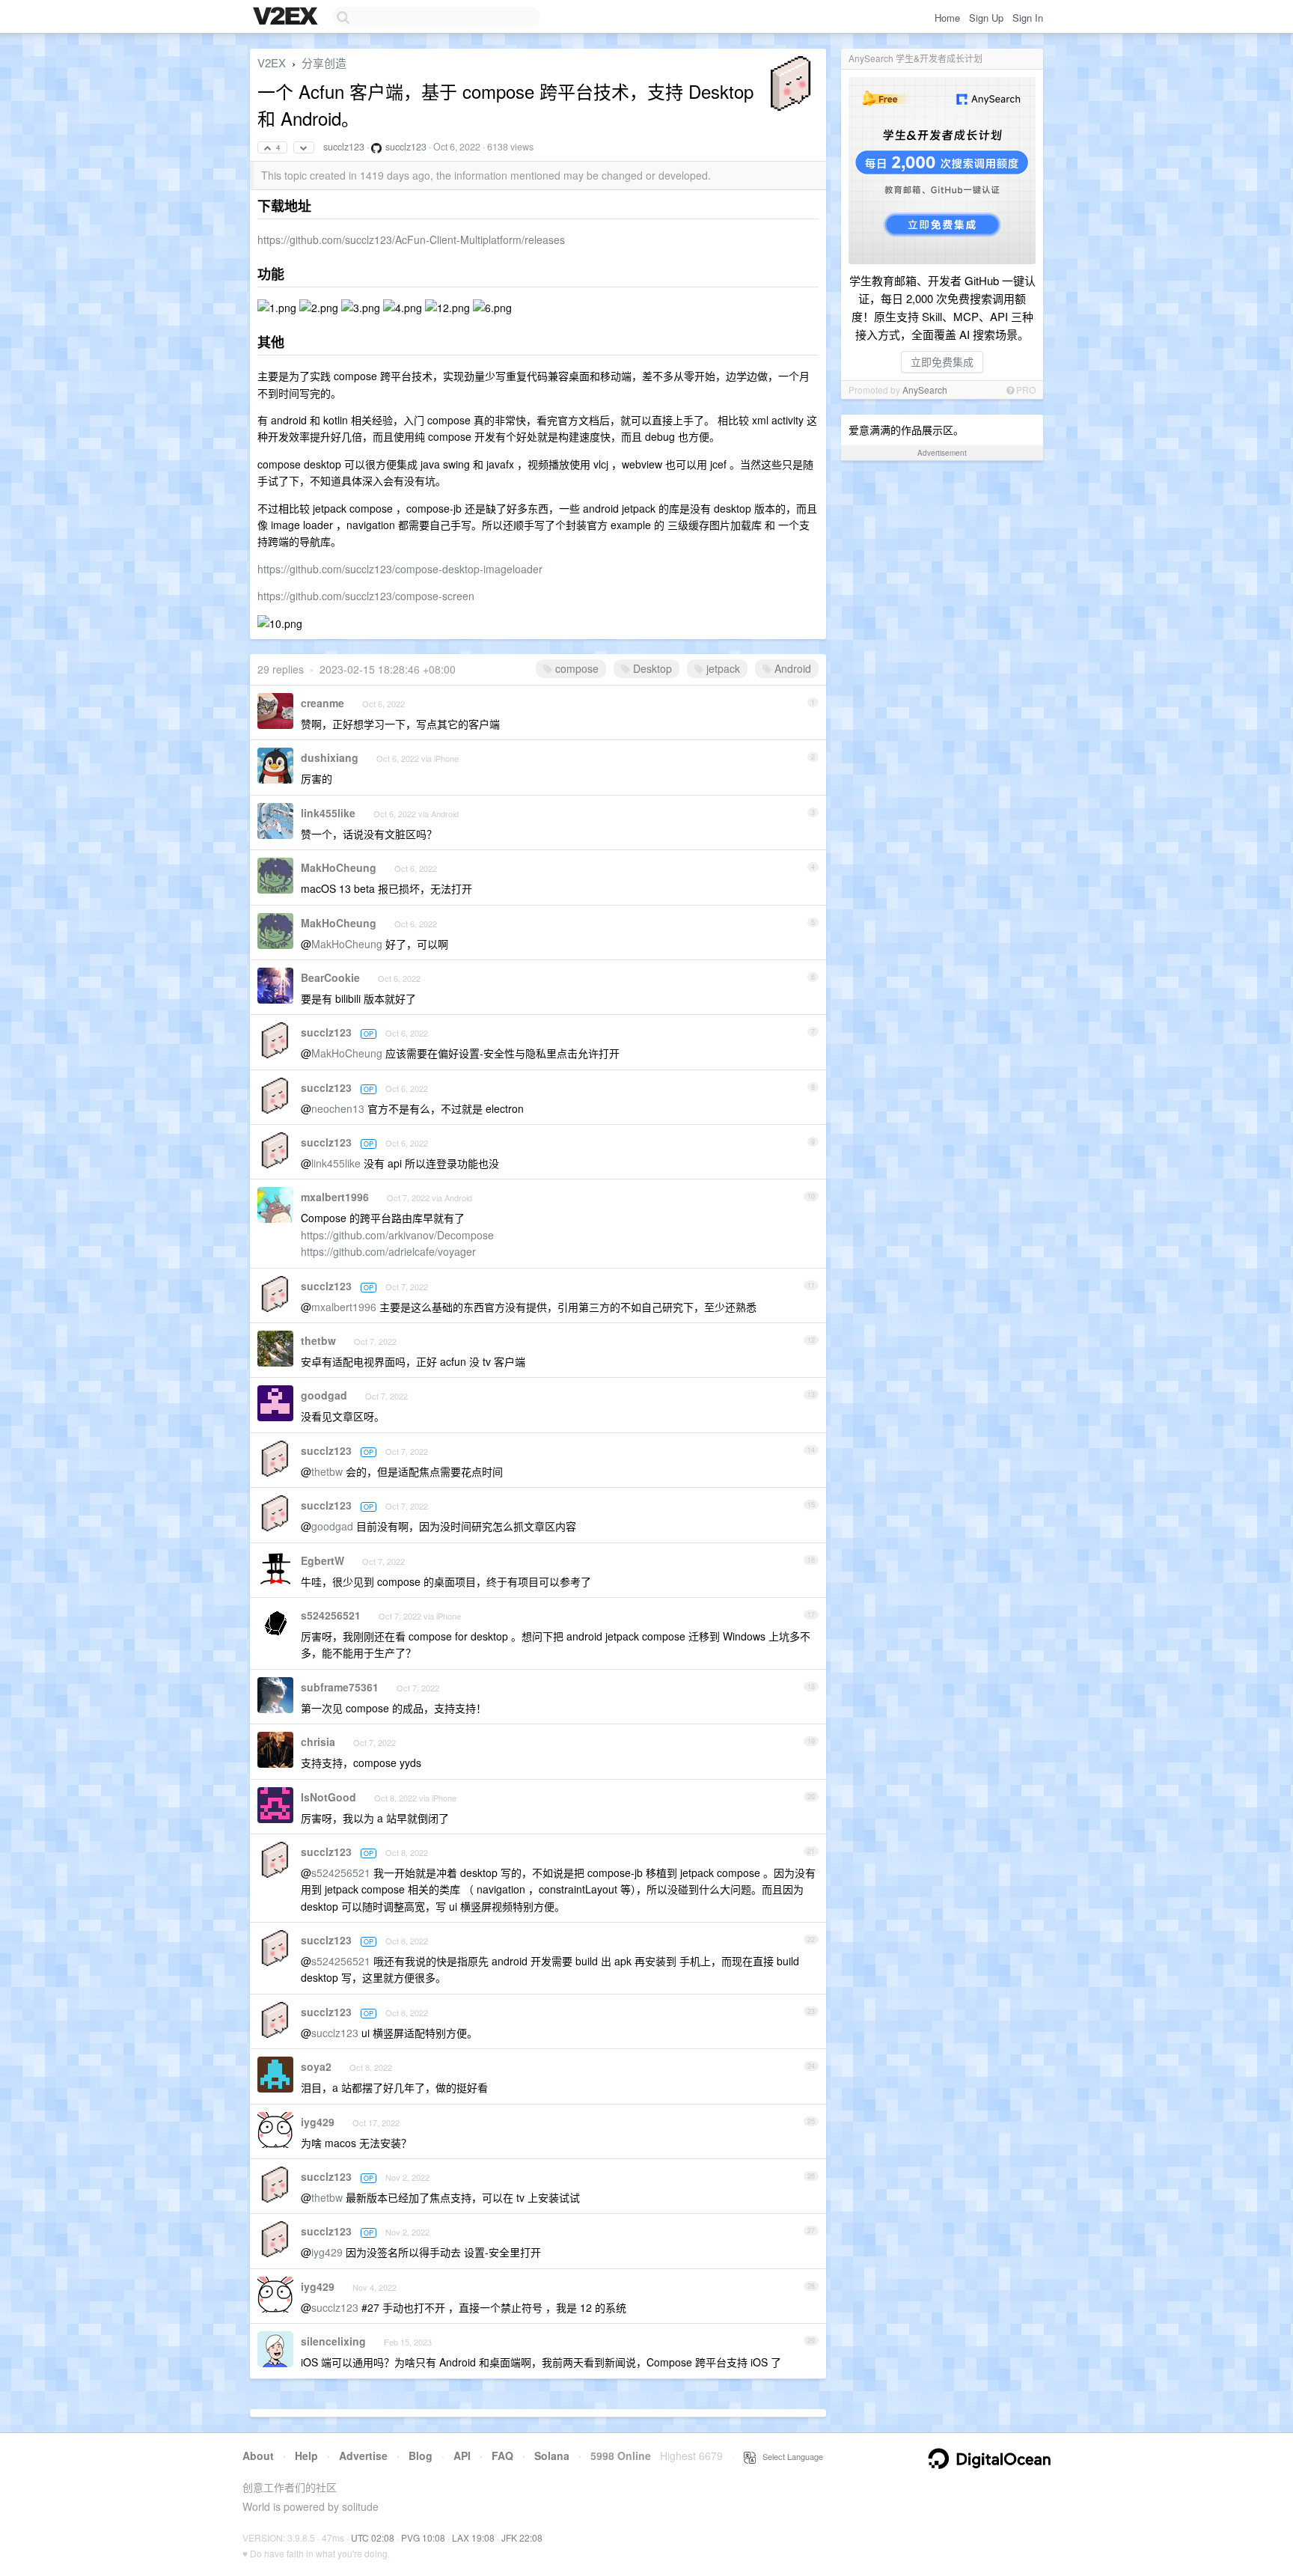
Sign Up (986, 18)
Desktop (651, 668)
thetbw (318, 1340)
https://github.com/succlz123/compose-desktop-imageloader (400, 569)
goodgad (324, 1395)
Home (947, 18)
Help (306, 2456)
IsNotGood (328, 1797)
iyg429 (318, 2122)
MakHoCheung (339, 867)
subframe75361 (340, 1687)
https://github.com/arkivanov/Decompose (397, 1235)
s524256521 (331, 1615)
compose (575, 668)
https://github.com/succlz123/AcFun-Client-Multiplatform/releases (411, 239)
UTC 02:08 (373, 2537)
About (258, 2456)
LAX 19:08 (473, 2537)
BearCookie (330, 977)
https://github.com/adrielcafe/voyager (388, 1251)
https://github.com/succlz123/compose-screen (366, 596)
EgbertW (323, 1560)
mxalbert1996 (335, 1197)
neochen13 (338, 1108)
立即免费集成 (942, 361)
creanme (323, 703)
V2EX (272, 62)
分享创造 (324, 62)
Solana (552, 2456)
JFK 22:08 (522, 2537)
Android (791, 668)
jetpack (722, 668)
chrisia (318, 1742)
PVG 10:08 (423, 2537)
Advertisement (942, 453)
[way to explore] (287, 17)
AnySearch (925, 390)
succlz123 (344, 147)
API (462, 2456)
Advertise (363, 2456)
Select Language (789, 2456)
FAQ (502, 2456)
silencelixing (333, 2341)
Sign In (1028, 18)
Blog (421, 2456)
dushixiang (330, 757)
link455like (328, 813)
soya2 (316, 2066)
